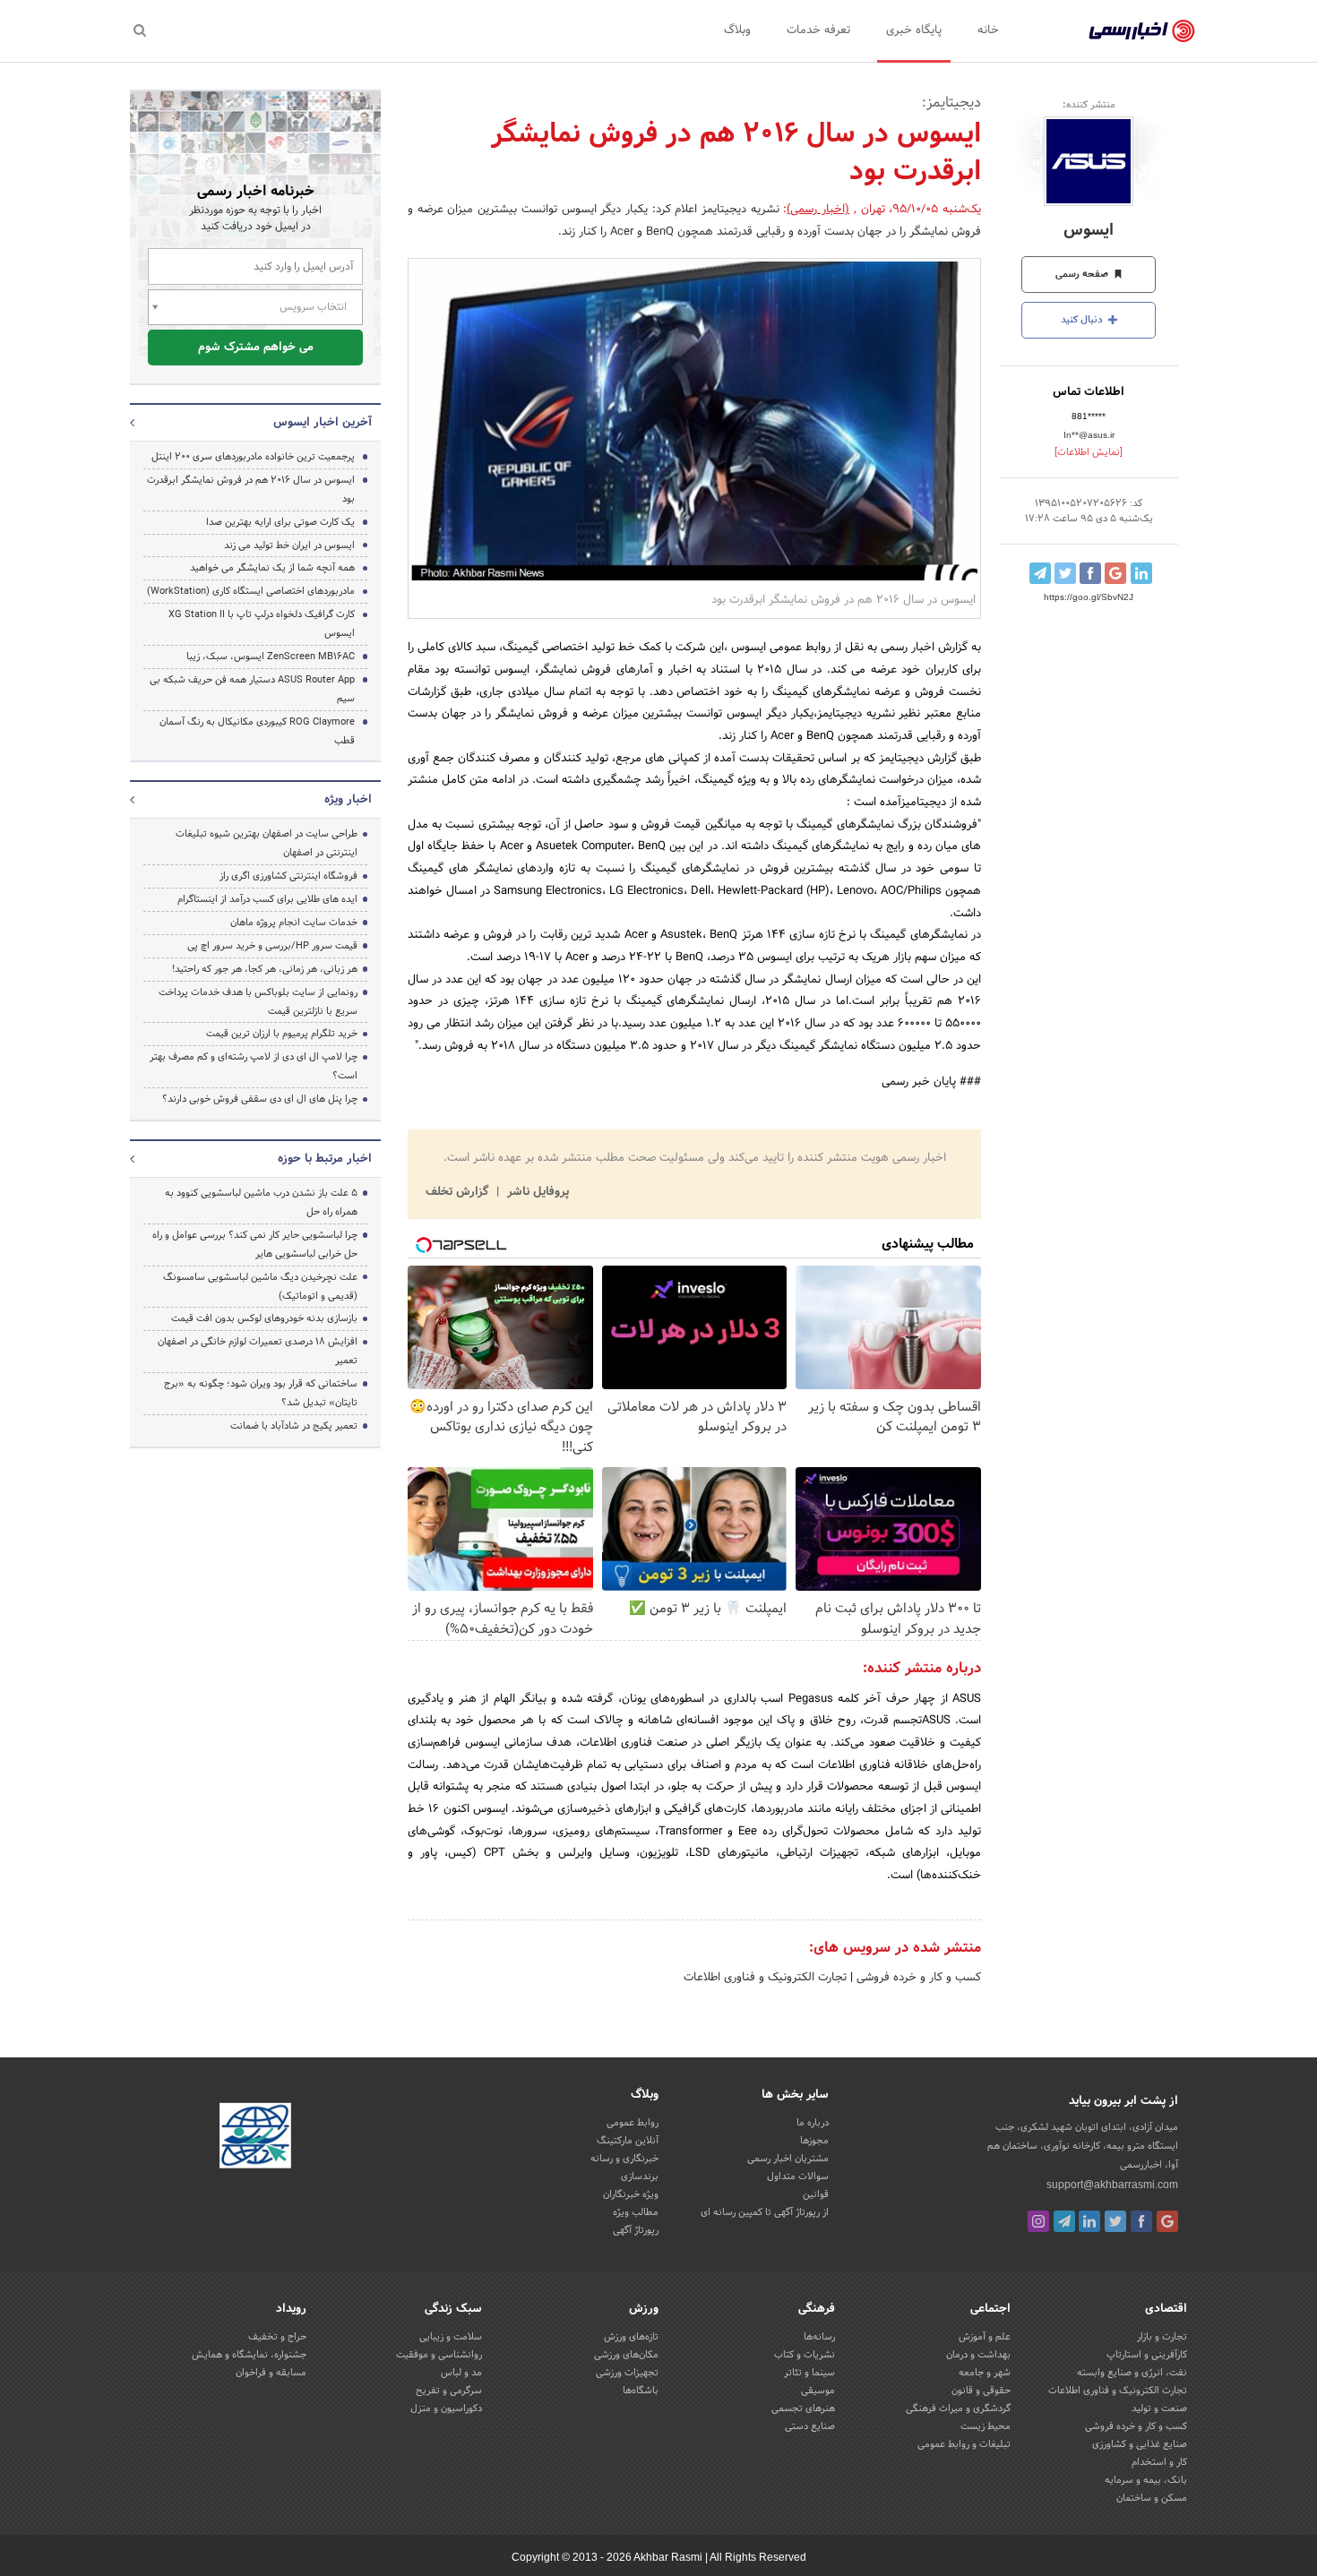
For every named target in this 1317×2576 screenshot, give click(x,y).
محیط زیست (986, 2426)
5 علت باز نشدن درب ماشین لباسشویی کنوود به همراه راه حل (261, 1202)
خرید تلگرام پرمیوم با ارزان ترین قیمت (282, 1034)
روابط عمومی (633, 2123)
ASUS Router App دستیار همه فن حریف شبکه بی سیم (252, 689)
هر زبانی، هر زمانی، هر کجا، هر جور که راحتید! (265, 969)
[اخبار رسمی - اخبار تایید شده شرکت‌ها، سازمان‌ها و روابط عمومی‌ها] (1142, 31)
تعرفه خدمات (818, 30)
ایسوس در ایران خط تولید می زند (289, 545)
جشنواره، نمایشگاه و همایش (249, 2355)
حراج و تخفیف (277, 2337)
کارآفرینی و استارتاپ (1147, 2355)
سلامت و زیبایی (451, 2337)
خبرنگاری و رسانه (624, 2159)
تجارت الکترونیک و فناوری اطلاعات (765, 1978)
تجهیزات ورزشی (627, 2373)
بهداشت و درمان (978, 2355)
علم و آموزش (985, 2337)
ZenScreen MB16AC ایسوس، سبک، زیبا (271, 657)
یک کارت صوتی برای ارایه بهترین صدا (280, 522)
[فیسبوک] (1141, 2221)
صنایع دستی (810, 2426)
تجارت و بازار (1162, 2337)
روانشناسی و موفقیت (439, 2355)
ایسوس (1089, 231)
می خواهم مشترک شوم (256, 348)
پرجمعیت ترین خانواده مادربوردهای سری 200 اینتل (253, 457)
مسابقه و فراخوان (271, 2373)
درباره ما (813, 2123)
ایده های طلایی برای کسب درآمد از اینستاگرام (267, 899)
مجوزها (814, 2141)
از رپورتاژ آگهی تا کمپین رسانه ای (765, 2212)
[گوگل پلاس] (1167, 2221)
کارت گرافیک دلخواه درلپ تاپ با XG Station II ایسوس (262, 624)
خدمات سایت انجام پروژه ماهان (294, 923)
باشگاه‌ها (641, 2391)
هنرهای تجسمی (803, 2409)
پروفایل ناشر (536, 1192)
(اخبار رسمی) (818, 210)
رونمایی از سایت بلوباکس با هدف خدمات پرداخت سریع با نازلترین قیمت (258, 1002)
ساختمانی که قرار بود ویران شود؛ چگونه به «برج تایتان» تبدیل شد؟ (261, 1393)
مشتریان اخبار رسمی (788, 2159)
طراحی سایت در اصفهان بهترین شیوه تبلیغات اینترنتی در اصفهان (267, 843)
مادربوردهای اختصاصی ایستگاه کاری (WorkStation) (251, 591)
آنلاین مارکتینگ (628, 2141)
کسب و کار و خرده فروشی (917, 1978)
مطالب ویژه (636, 2212)
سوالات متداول (798, 2177)
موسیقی (818, 2391)
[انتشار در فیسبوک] (1090, 573)
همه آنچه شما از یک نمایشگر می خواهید (272, 568)
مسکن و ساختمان (1152, 2498)
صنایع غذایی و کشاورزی (1140, 2444)
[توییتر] (1115, 2221)
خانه (988, 30)
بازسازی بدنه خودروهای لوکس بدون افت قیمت (264, 1318)
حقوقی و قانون (981, 2391)
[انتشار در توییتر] (1065, 573)
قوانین (816, 2194)
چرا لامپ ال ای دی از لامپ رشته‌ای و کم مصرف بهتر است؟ (254, 1066)
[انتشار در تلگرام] (1040, 573)
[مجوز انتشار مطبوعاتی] (255, 2138)
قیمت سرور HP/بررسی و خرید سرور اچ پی (272, 946)
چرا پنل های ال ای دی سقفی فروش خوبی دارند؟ (260, 1099)
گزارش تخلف (459, 1192)
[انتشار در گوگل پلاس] (1115, 573)
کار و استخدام (1159, 2462)
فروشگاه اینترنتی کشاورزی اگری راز (288, 876)
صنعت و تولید (1159, 2409)
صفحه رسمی (1083, 274)
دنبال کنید (1083, 320)
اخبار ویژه (348, 800)
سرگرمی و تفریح (449, 2391)
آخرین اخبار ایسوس (323, 423)
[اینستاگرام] (1038, 2221)
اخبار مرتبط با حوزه (325, 1159)
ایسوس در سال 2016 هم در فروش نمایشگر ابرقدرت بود (251, 489)
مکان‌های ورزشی (626, 2355)
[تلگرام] (1064, 2221)
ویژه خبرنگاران (631, 2194)
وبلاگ (737, 30)
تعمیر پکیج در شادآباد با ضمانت (294, 1426)
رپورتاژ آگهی (636, 2230)
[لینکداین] (1089, 2221)
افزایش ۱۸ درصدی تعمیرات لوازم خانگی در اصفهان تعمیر (258, 1351)
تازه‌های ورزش (631, 2337)
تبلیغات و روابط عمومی (964, 2444)
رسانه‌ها (819, 2337)
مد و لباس (461, 2373)
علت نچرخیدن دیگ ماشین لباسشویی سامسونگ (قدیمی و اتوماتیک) (260, 1287)
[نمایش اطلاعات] (1089, 452)
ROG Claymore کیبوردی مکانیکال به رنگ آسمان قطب (257, 731)
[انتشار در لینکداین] (1141, 573)
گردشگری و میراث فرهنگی (958, 2409)
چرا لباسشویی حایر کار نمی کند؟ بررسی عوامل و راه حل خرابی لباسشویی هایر (255, 1245)
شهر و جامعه (985, 2373)
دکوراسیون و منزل (446, 2409)
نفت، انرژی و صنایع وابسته (1132, 2373)
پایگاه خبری (914, 30)
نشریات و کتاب (805, 2355)
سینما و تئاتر (809, 2373)
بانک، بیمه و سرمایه (1146, 2480)
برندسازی (640, 2177)
